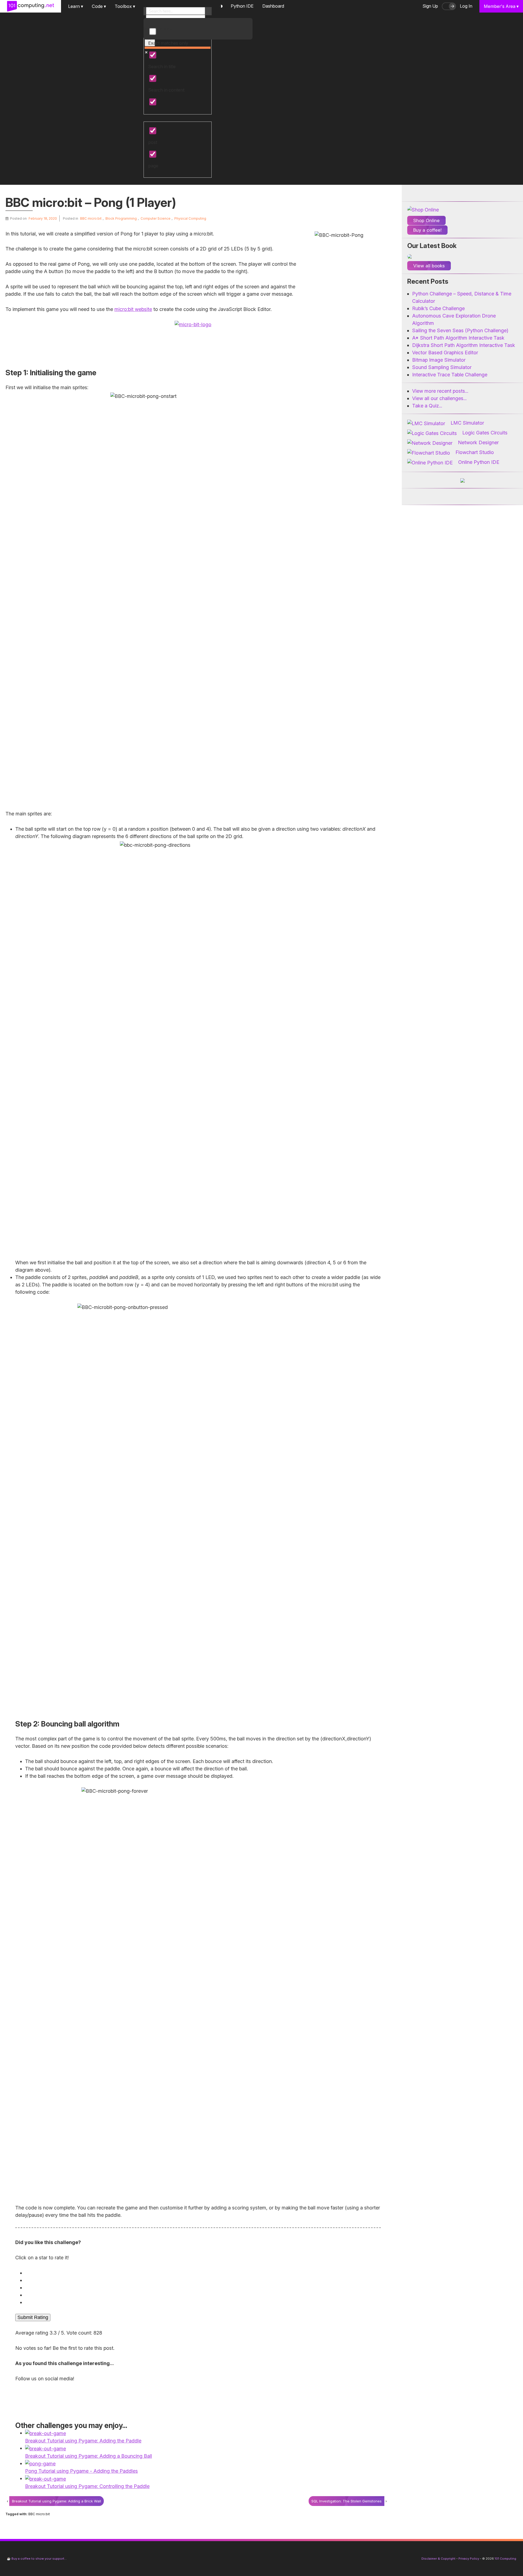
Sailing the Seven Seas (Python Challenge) (460, 330)
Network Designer (478, 442)
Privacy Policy (469, 2559)
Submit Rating (33, 2317)
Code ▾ (99, 6)
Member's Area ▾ (501, 6)
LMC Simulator (467, 423)
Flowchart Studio (475, 452)
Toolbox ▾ (125, 6)
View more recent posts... (440, 391)
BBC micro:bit (91, 218)
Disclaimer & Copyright (438, 2559)
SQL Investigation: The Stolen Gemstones (346, 2501)
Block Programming (121, 218)
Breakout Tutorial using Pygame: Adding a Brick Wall (57, 2501)
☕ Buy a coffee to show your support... (37, 2559)
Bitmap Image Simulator (439, 360)
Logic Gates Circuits (485, 433)
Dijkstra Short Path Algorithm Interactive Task (464, 345)
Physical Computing (190, 218)
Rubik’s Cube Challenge (438, 308)
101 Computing (505, 2559)
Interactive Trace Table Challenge (450, 375)
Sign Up (430, 6)
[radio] (199, 2273)
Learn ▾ (76, 6)
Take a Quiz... (427, 406)
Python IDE (242, 6)
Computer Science (156, 218)
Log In (466, 6)
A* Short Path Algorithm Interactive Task (458, 338)
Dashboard (273, 6)
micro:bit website (133, 309)
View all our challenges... (439, 398)
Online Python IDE (479, 462)
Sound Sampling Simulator (442, 367)
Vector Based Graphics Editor (445, 353)
